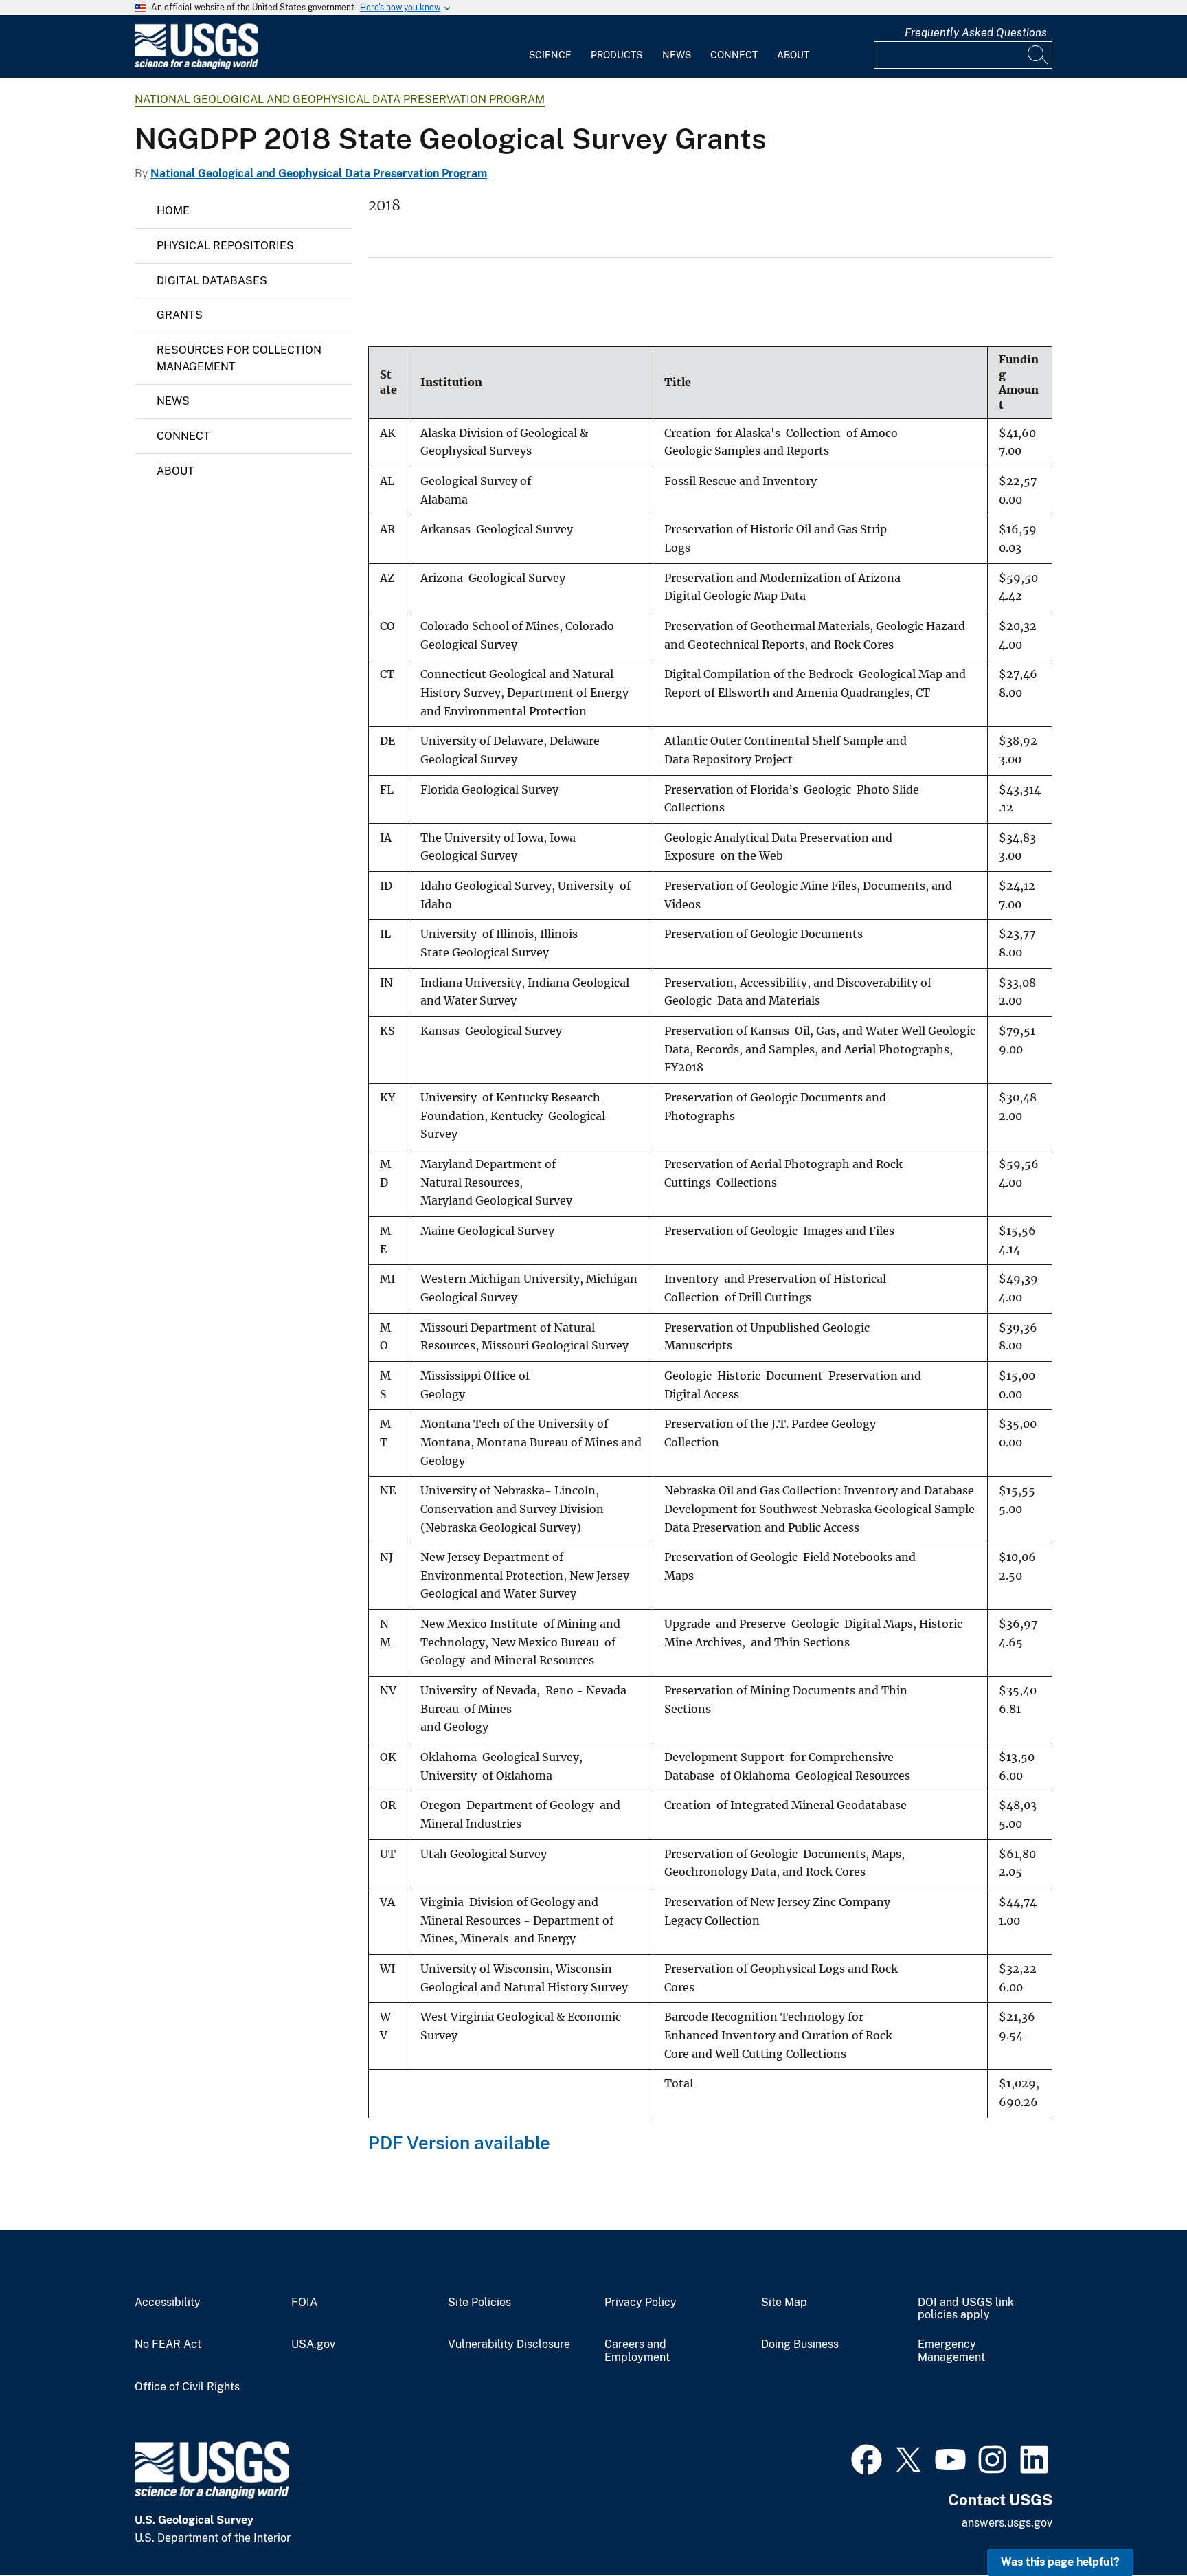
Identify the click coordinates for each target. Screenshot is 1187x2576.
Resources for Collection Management (239, 358)
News (677, 55)
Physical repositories (225, 246)
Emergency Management (951, 2351)
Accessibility (168, 2303)
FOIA (304, 2303)
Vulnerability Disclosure (509, 2344)
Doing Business (800, 2344)
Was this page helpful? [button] (1060, 2562)
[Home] (196, 66)
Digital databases (212, 281)
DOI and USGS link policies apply (966, 2309)
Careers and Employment (637, 2351)
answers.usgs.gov (1007, 2523)
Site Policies (479, 2303)
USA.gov (313, 2344)
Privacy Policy (641, 2303)
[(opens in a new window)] (867, 2458)
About (793, 55)
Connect (734, 55)
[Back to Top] (1137, 2526)
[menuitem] (550, 47)
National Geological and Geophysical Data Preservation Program (340, 99)
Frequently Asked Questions (976, 33)
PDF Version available (459, 2143)
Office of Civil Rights (187, 2387)
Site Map (784, 2303)
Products (617, 55)
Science (550, 55)
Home (173, 211)
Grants (180, 315)
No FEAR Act (168, 2344)
